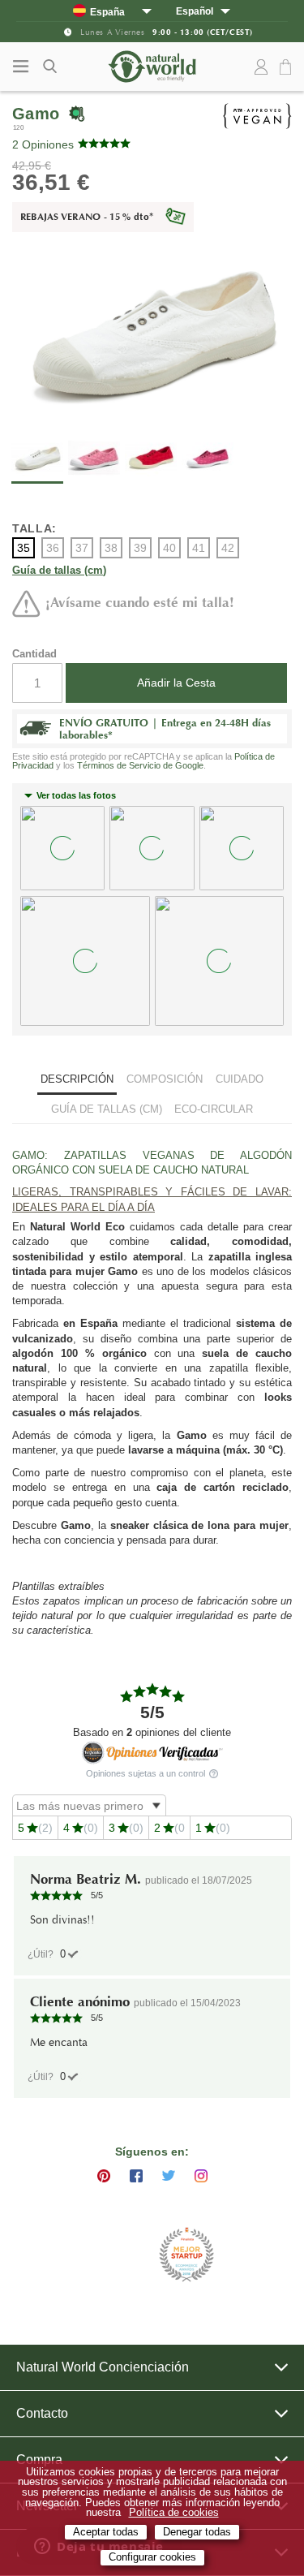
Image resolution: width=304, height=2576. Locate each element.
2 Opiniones (43, 144)
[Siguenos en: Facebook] (136, 2176)
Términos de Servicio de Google (140, 765)
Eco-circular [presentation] (214, 1109)
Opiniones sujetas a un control (147, 1774)
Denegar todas (197, 2532)
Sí (63, 1954)
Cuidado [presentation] (240, 1079)
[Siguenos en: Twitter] (169, 2176)
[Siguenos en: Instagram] (201, 2176)
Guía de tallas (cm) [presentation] (107, 1109)
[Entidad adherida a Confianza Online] (111, 2255)
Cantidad (34, 654)
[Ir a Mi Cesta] (288, 68)
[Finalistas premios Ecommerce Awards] (186, 2256)
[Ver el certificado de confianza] (152, 1753)
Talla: (34, 528)
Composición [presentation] (165, 1079)
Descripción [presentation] (77, 1079)
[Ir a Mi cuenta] (261, 67)
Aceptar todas (106, 2532)
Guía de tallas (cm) (59, 571)
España (107, 12)
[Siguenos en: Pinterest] (104, 2176)
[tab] (77, 1081)
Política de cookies (174, 2513)
